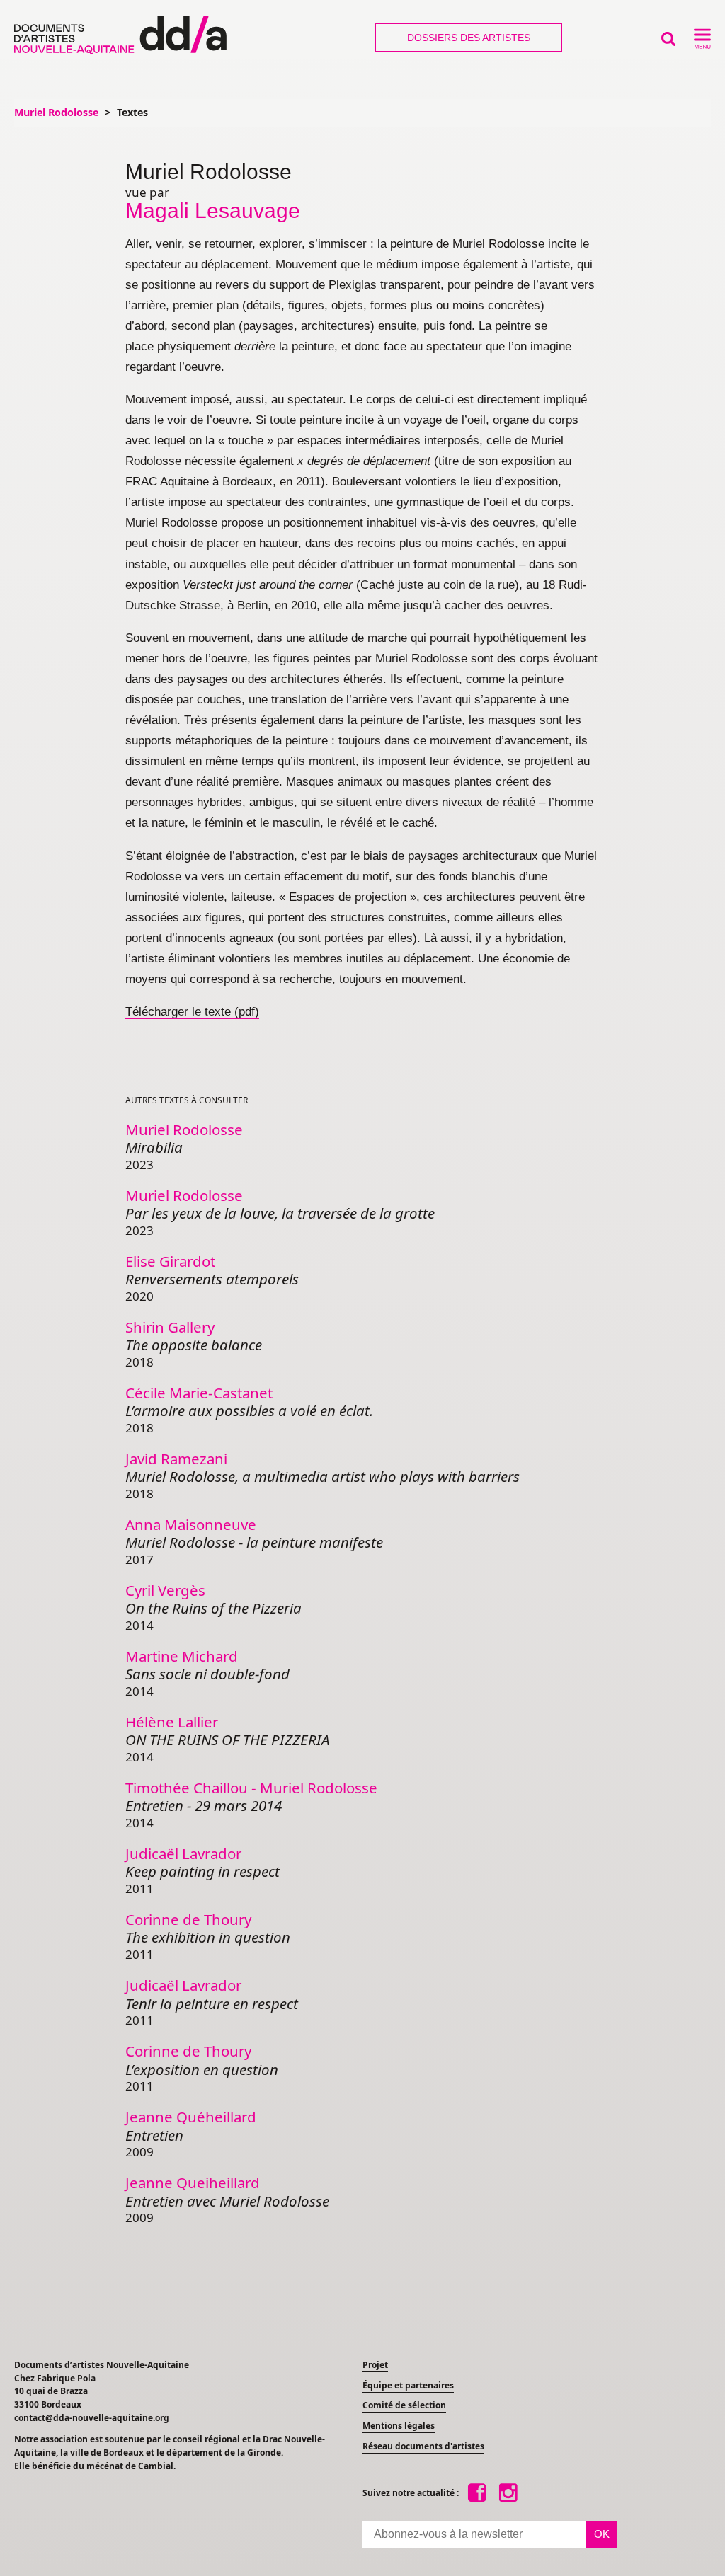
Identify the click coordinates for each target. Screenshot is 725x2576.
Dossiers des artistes (469, 38)
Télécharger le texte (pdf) (192, 1012)
